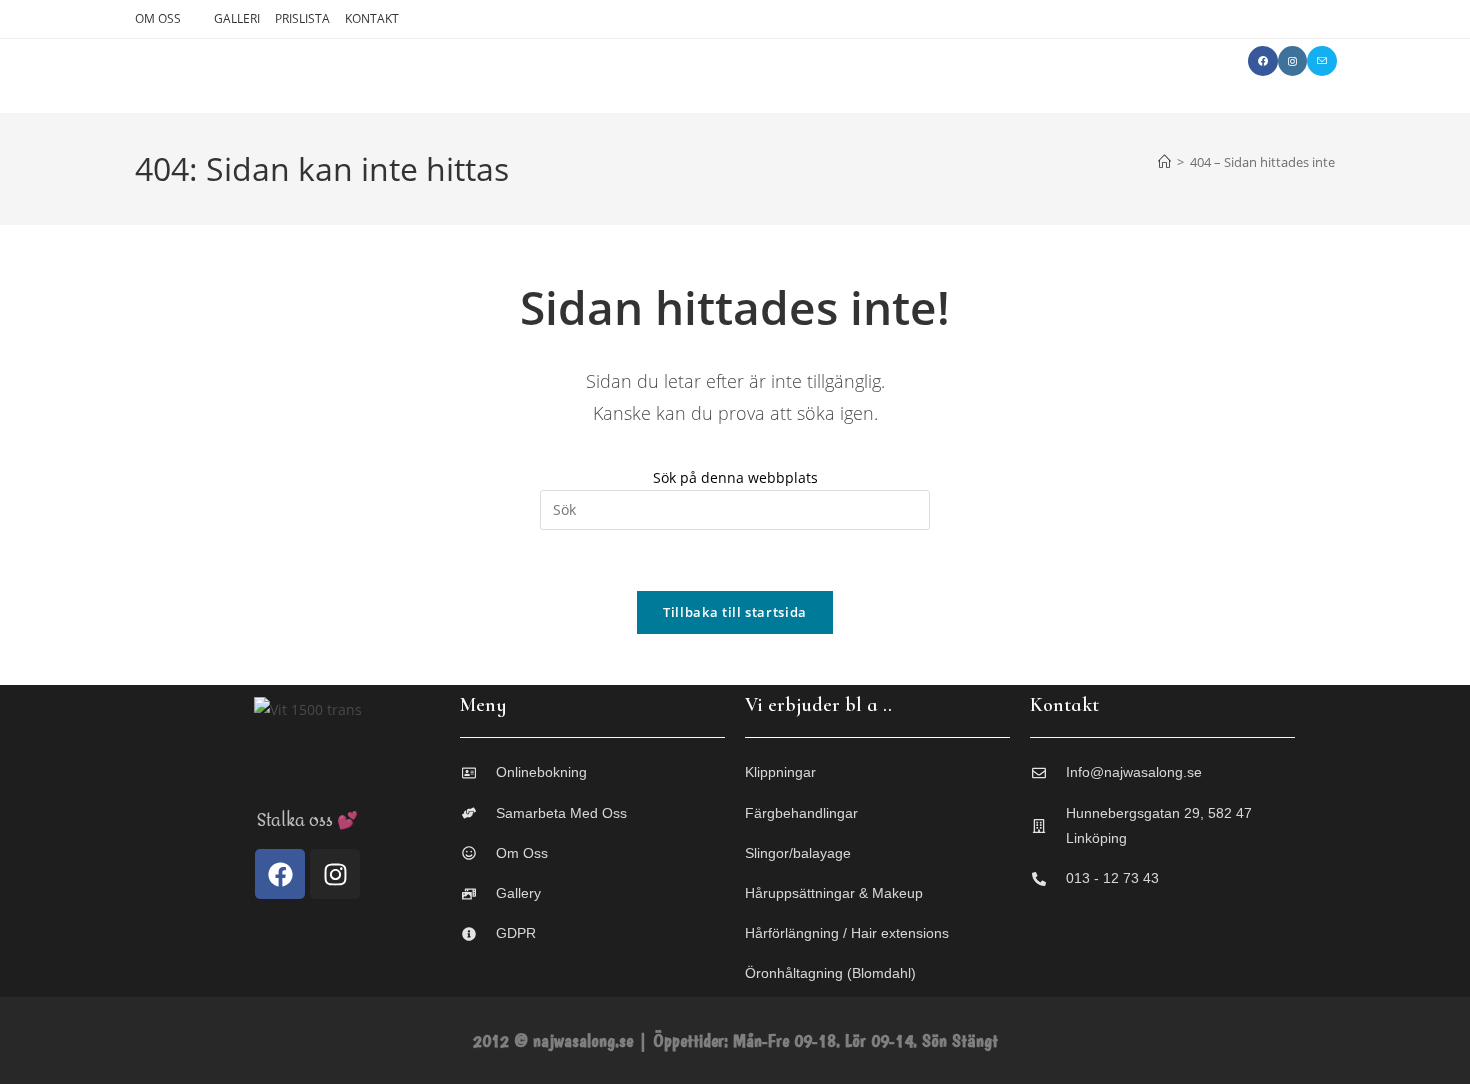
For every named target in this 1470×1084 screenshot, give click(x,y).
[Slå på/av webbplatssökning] (1207, 61)
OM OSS (158, 18)
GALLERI (237, 18)
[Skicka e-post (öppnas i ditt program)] (1322, 61)
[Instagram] (335, 874)
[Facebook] (280, 874)
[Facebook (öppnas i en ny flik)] (1263, 61)
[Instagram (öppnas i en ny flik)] (1292, 61)
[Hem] (1164, 162)
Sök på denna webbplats (735, 477)
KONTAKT (372, 18)
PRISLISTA (302, 18)
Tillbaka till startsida (735, 612)
